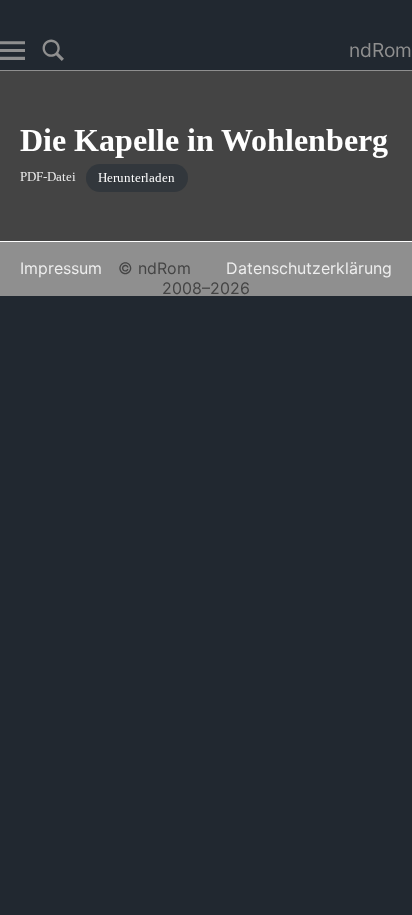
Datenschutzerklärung (309, 268)
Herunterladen (136, 178)
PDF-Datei (48, 178)
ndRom (380, 50)
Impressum (61, 268)
